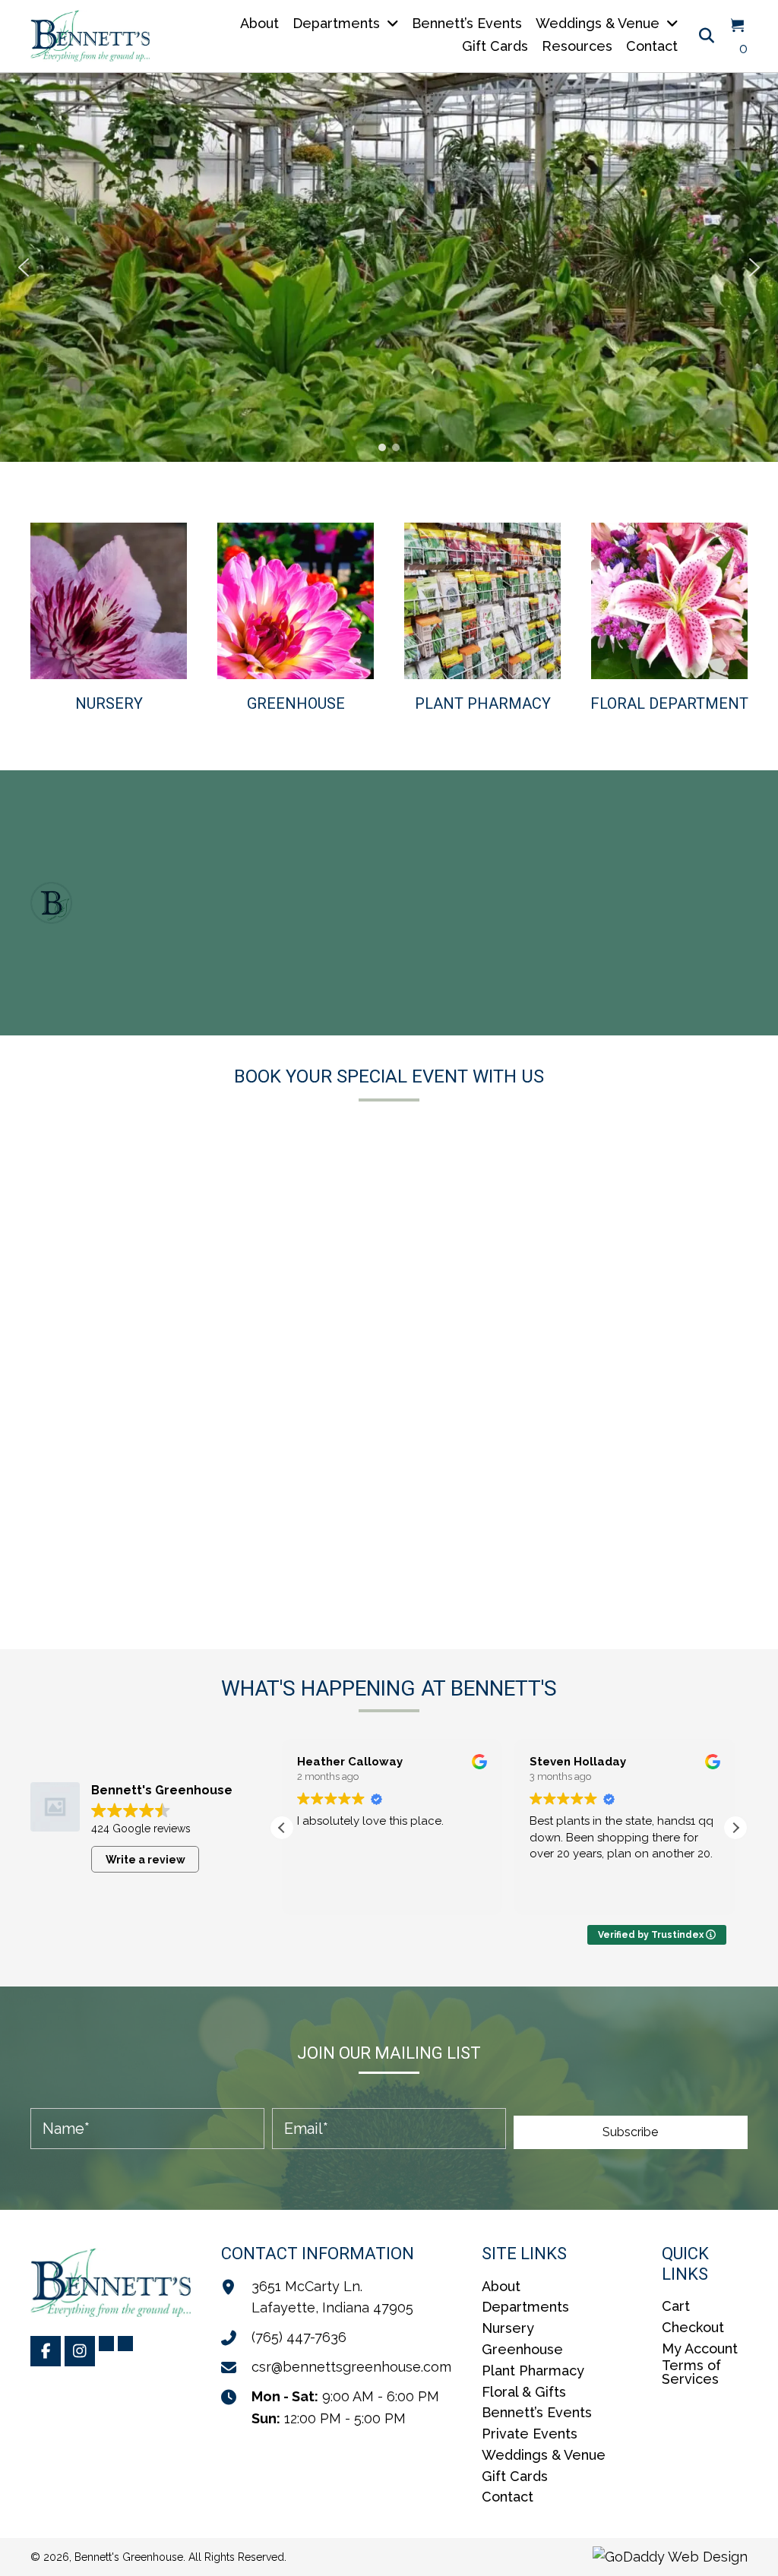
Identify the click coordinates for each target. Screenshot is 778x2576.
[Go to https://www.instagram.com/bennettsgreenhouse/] (80, 2351)
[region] (389, 267)
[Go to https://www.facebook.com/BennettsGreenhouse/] (46, 2351)
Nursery (109, 703)
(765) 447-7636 (299, 2337)
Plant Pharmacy (483, 703)
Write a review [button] (145, 1860)
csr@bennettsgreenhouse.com (351, 2367)
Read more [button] (556, 1892)
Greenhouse (296, 703)
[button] (24, 267)
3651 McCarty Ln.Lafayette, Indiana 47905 (332, 2297)
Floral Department (669, 703)
